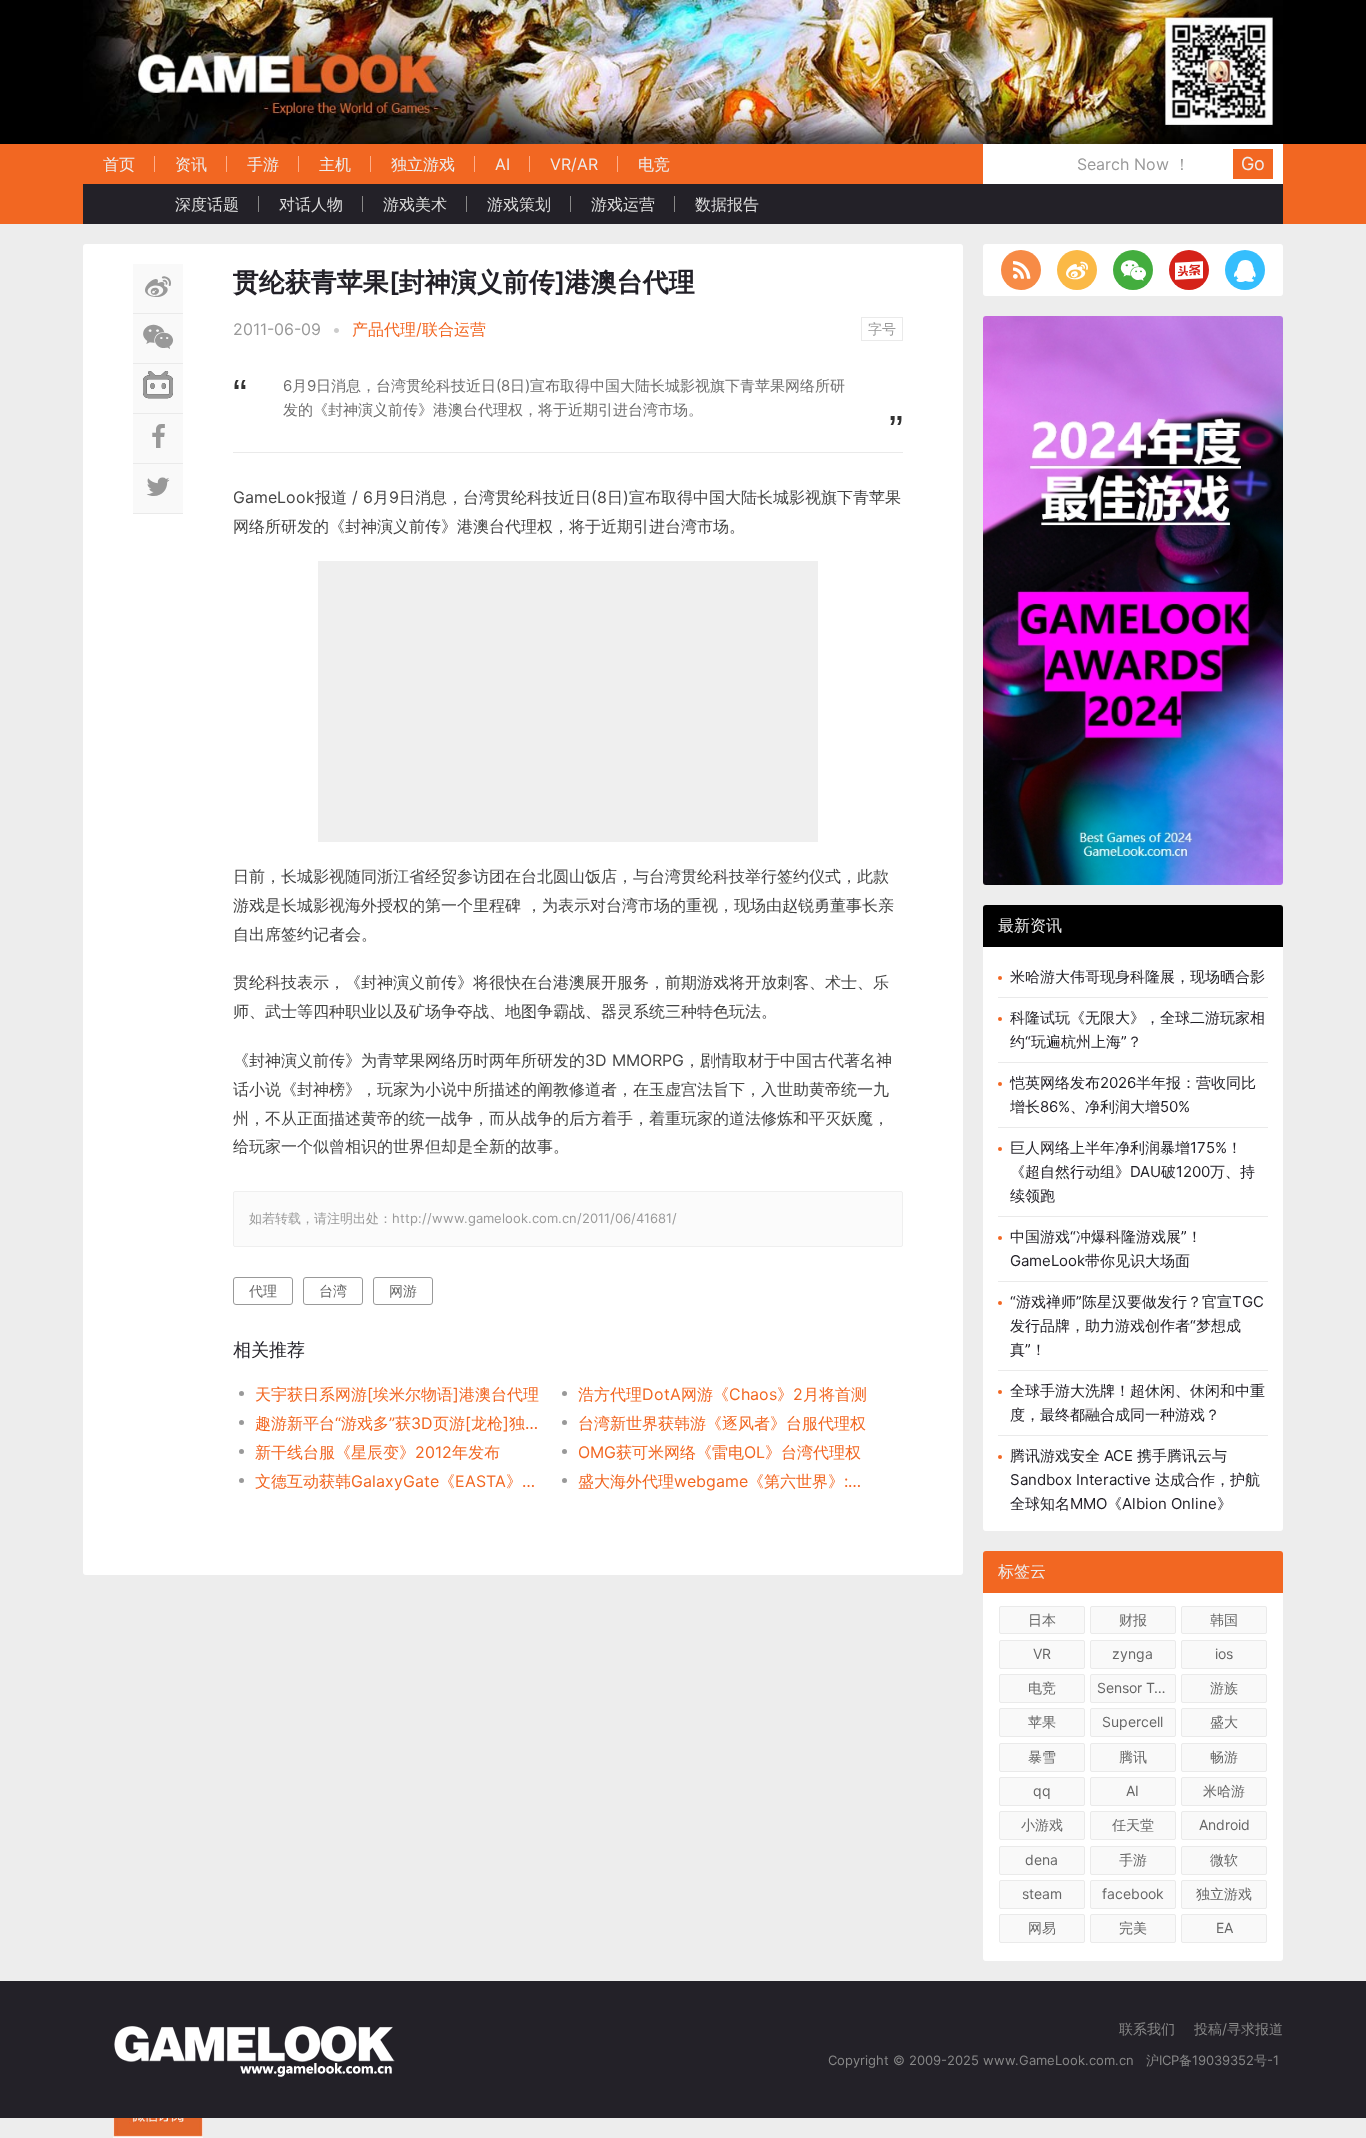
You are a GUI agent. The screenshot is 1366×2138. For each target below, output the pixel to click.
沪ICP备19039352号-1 (1214, 2060)
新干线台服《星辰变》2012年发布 (377, 1452)
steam (1042, 1893)
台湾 (333, 1290)
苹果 (1042, 1721)
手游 (263, 164)
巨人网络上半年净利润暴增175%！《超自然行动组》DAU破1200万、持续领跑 (1132, 1171)
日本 (1042, 1619)
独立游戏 (423, 164)
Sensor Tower (1136, 1687)
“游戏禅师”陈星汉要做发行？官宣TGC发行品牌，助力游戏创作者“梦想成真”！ (1137, 1325)
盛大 (1224, 1721)
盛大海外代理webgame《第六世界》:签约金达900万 (723, 1481)
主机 (335, 164)
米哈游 (1224, 1790)
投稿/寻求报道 (1238, 2028)
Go (1253, 163)
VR (1042, 1653)
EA (1224, 1927)
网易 (1042, 1927)
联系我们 (1147, 2028)
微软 (1224, 1859)
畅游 (1224, 1756)
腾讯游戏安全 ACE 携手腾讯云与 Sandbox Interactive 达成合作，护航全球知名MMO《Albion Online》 (1135, 1479)
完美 (1133, 1927)
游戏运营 (623, 204)
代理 (263, 1290)
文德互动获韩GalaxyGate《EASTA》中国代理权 (400, 1481)
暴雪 (1042, 1756)
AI (502, 164)
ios (1224, 1653)
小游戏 (1042, 1824)
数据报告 (727, 204)
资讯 (191, 164)
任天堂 (1133, 1824)
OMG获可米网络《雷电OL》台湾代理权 (719, 1452)
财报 (1133, 1619)
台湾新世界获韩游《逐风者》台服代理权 (722, 1423)
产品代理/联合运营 (419, 329)
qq (1042, 1790)
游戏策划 (519, 204)
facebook (1133, 1893)
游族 (1224, 1687)
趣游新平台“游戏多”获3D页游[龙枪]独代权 (400, 1423)
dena (1041, 1859)
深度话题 (207, 204)
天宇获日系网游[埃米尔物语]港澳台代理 (397, 1394)
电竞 (654, 164)
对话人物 (311, 204)
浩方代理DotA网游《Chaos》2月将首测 (722, 1394)
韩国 (1224, 1619)
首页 (119, 164)
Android (1224, 1824)
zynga (1132, 1653)
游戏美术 (415, 204)
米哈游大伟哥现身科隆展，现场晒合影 (1137, 976)
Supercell (1132, 1721)
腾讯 (1133, 1756)
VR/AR (574, 164)
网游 (403, 1290)
